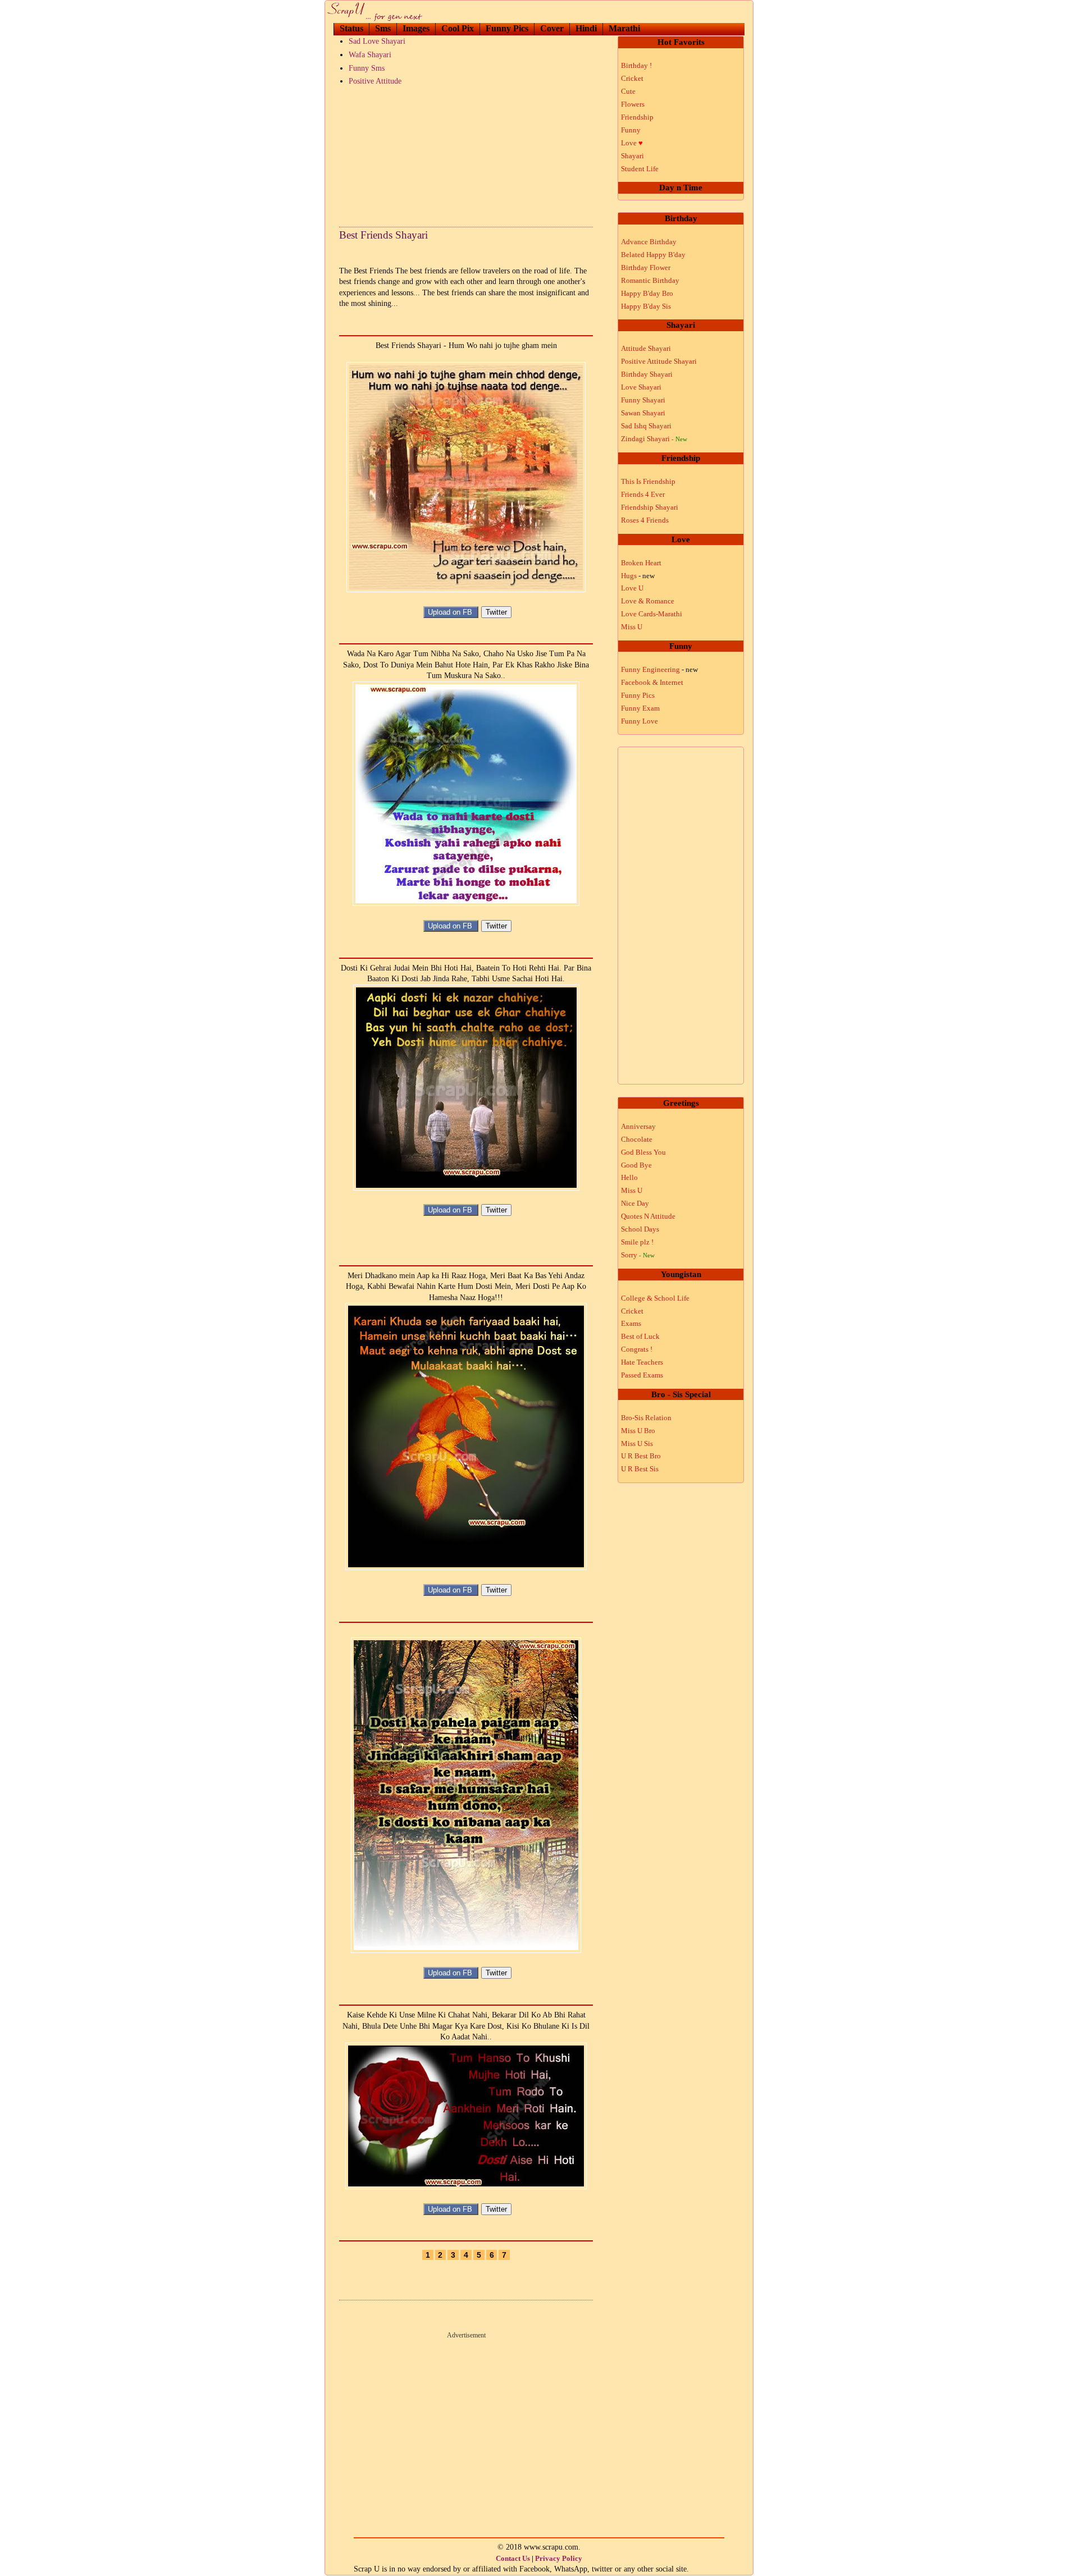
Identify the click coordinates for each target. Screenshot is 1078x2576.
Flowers (633, 104)
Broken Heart (641, 563)
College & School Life (655, 1298)
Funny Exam (640, 708)
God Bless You (643, 1152)
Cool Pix (458, 28)
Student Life (640, 169)
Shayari (632, 156)
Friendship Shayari (650, 507)
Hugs (638, 576)
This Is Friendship (648, 481)
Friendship (637, 117)
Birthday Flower (646, 267)
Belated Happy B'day (653, 255)
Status (351, 28)
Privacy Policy (559, 2558)
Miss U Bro (638, 1431)
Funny (631, 130)
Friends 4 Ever (643, 494)
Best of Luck (640, 1336)
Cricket (632, 78)
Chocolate (637, 1139)
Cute (628, 91)
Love (632, 143)
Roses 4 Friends (645, 520)
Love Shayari (641, 387)
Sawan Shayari (643, 413)
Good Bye (636, 1165)
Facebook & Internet (652, 682)
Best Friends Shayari (383, 235)
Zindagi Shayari (654, 439)
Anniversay (638, 1126)
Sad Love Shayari (377, 41)
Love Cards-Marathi (652, 614)
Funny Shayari (643, 400)
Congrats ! (637, 1349)
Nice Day (635, 1203)
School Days (640, 1229)
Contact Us (513, 2558)
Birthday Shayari (647, 374)
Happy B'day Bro (647, 293)
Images (416, 28)
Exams (631, 1323)
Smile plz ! (637, 1242)
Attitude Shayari (646, 348)
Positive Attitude (375, 81)
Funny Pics (507, 28)
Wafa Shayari (370, 55)
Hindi (586, 28)
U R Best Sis (640, 1469)
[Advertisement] (466, 154)
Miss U (632, 627)
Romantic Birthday (650, 280)
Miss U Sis (637, 1443)
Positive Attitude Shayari (659, 361)
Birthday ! (636, 65)
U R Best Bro (641, 1456)
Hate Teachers (642, 1362)
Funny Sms (367, 68)
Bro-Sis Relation (646, 1418)
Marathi (624, 28)
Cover (552, 28)
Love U (632, 588)
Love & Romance (648, 601)
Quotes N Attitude (648, 1216)
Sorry (638, 1255)
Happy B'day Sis (646, 306)
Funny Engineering (659, 669)
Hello (629, 1177)
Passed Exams (642, 1375)
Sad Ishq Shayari (646, 426)
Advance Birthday (649, 242)
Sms (383, 28)
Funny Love (640, 721)
